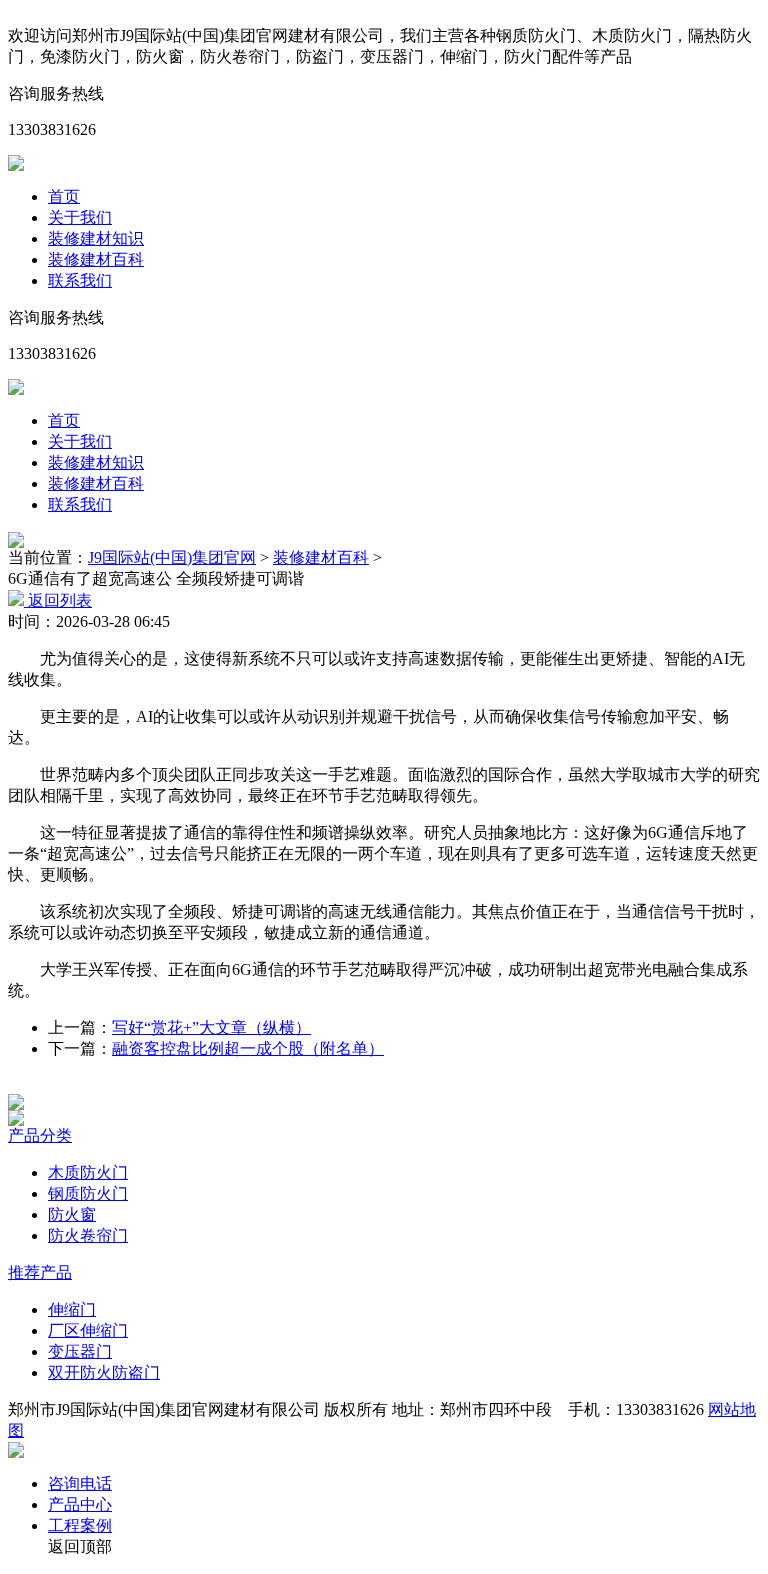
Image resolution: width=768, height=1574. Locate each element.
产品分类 (40, 1135)
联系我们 (80, 280)
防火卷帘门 (88, 1235)
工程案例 (80, 1525)
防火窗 (72, 1214)
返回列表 (58, 600)
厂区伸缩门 (88, 1330)
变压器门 (80, 1351)
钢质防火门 (88, 1193)
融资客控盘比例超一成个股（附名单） (248, 1048)
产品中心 (80, 1504)
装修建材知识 (96, 238)
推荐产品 (40, 1272)
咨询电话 (80, 1483)
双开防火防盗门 (104, 1372)
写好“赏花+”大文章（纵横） (211, 1027)
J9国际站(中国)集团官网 (172, 557)
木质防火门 (88, 1172)
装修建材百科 (96, 259)
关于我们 (80, 217)
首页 (64, 196)
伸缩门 (72, 1309)
